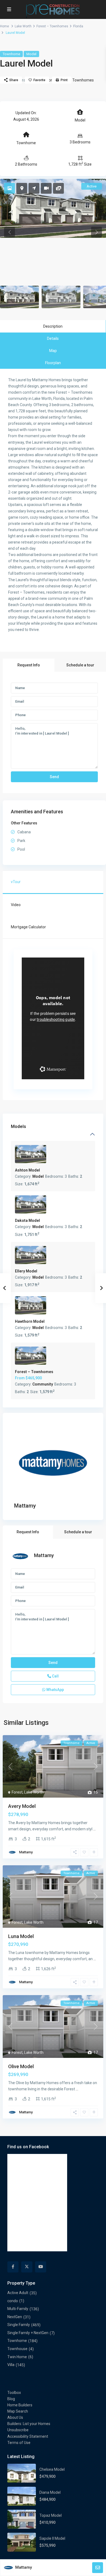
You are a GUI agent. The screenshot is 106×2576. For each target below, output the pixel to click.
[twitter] (27, 2267)
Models (18, 1126)
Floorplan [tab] (53, 363)
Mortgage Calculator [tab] (28, 927)
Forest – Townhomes (52, 26)
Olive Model (21, 2066)
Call (55, 1676)
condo (13, 2301)
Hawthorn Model (30, 1321)
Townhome (11, 54)
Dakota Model (27, 1220)
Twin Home (17, 2357)
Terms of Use (19, 2443)
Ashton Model (27, 1170)
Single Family (19, 2325)
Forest (17, 1792)
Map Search (18, 2411)
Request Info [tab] (29, 665)
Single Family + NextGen (28, 2333)
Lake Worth (23, 26)
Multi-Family (18, 2309)
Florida (78, 26)
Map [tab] (53, 351)
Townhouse (17, 2349)
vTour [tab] (16, 882)
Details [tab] (53, 338)
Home (4, 26)
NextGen (15, 2317)
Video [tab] (16, 905)
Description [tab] (53, 326)
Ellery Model (26, 1271)
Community (43, 1384)
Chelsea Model (52, 2469)
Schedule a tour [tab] (80, 665)
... (94, 1829)
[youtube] (41, 2267)
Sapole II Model (52, 2538)
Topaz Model (51, 2515)
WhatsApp (55, 1690)
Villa (11, 2365)
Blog (11, 2399)
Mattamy (25, 1506)
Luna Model (21, 1936)
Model (31, 54)
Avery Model (22, 1806)
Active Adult (18, 2293)
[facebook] (13, 2267)
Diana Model (50, 2492)
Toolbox (14, 2393)
